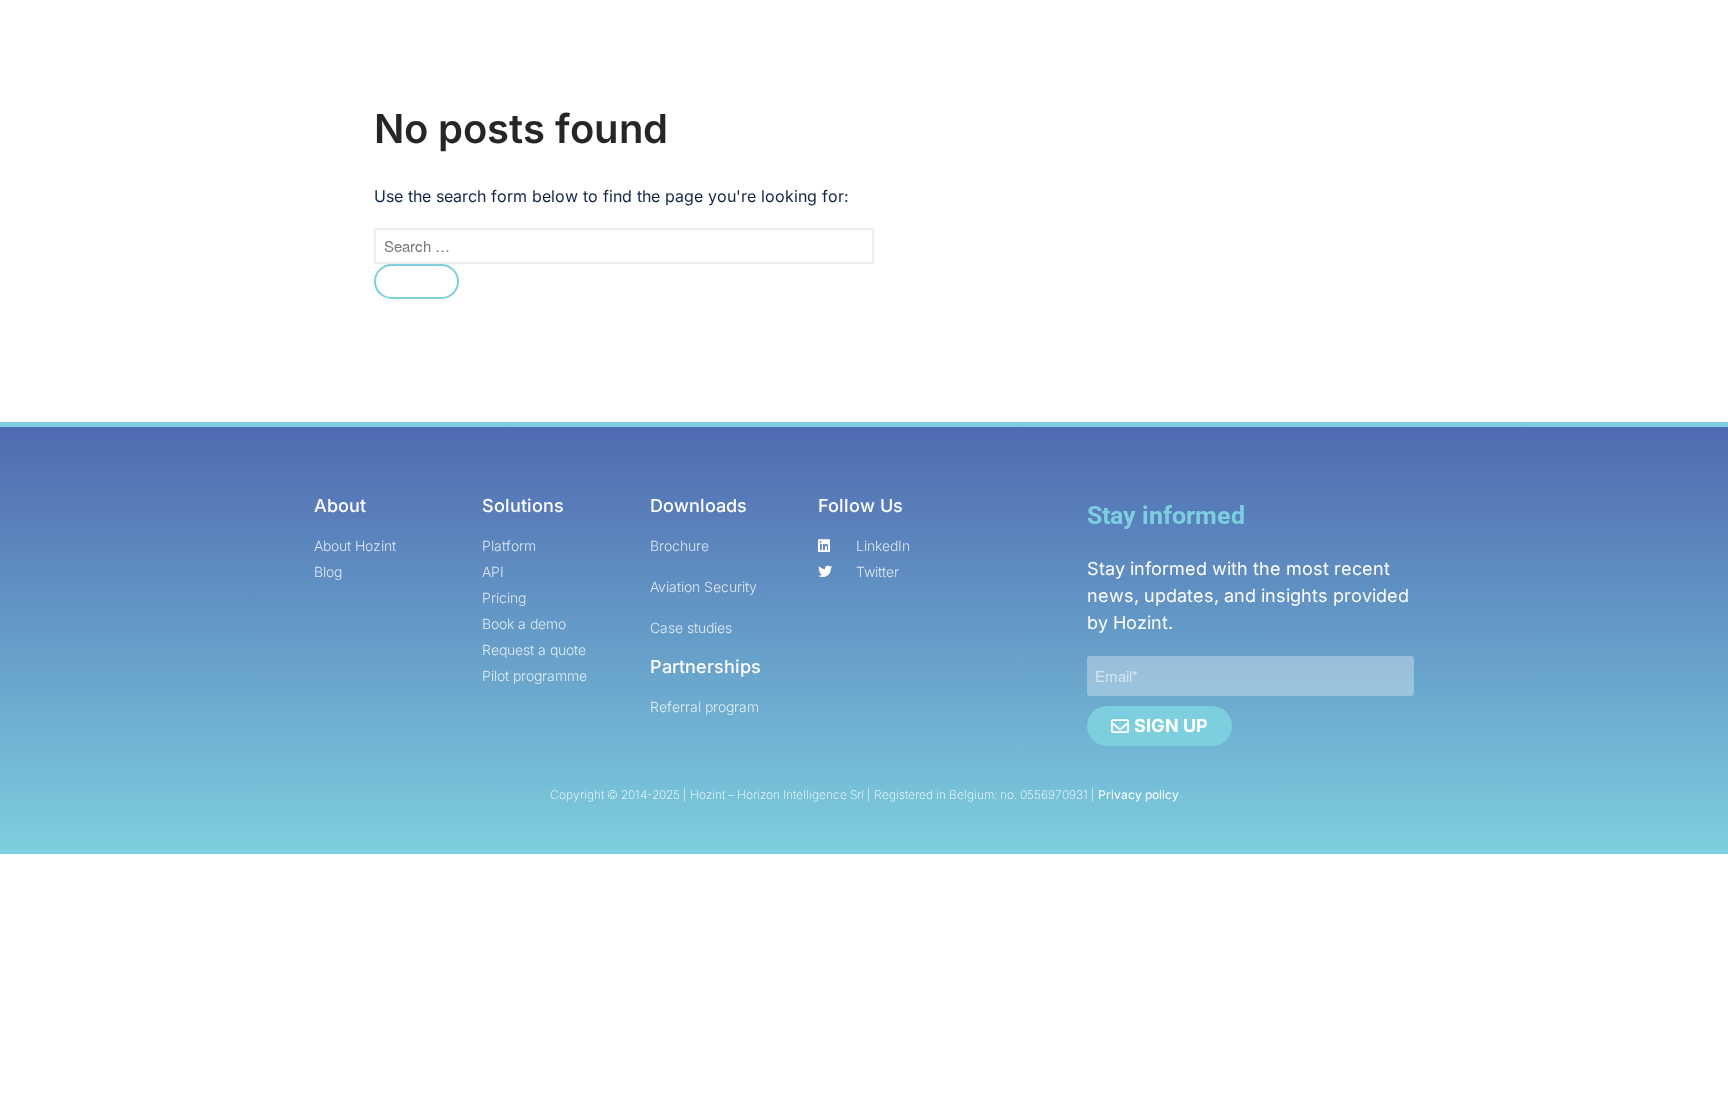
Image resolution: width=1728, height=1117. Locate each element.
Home (504, 173)
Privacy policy (1138, 794)
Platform (595, 173)
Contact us (1158, 173)
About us (1044, 173)
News (936, 173)
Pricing (749, 173)
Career (837, 173)
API (675, 173)
